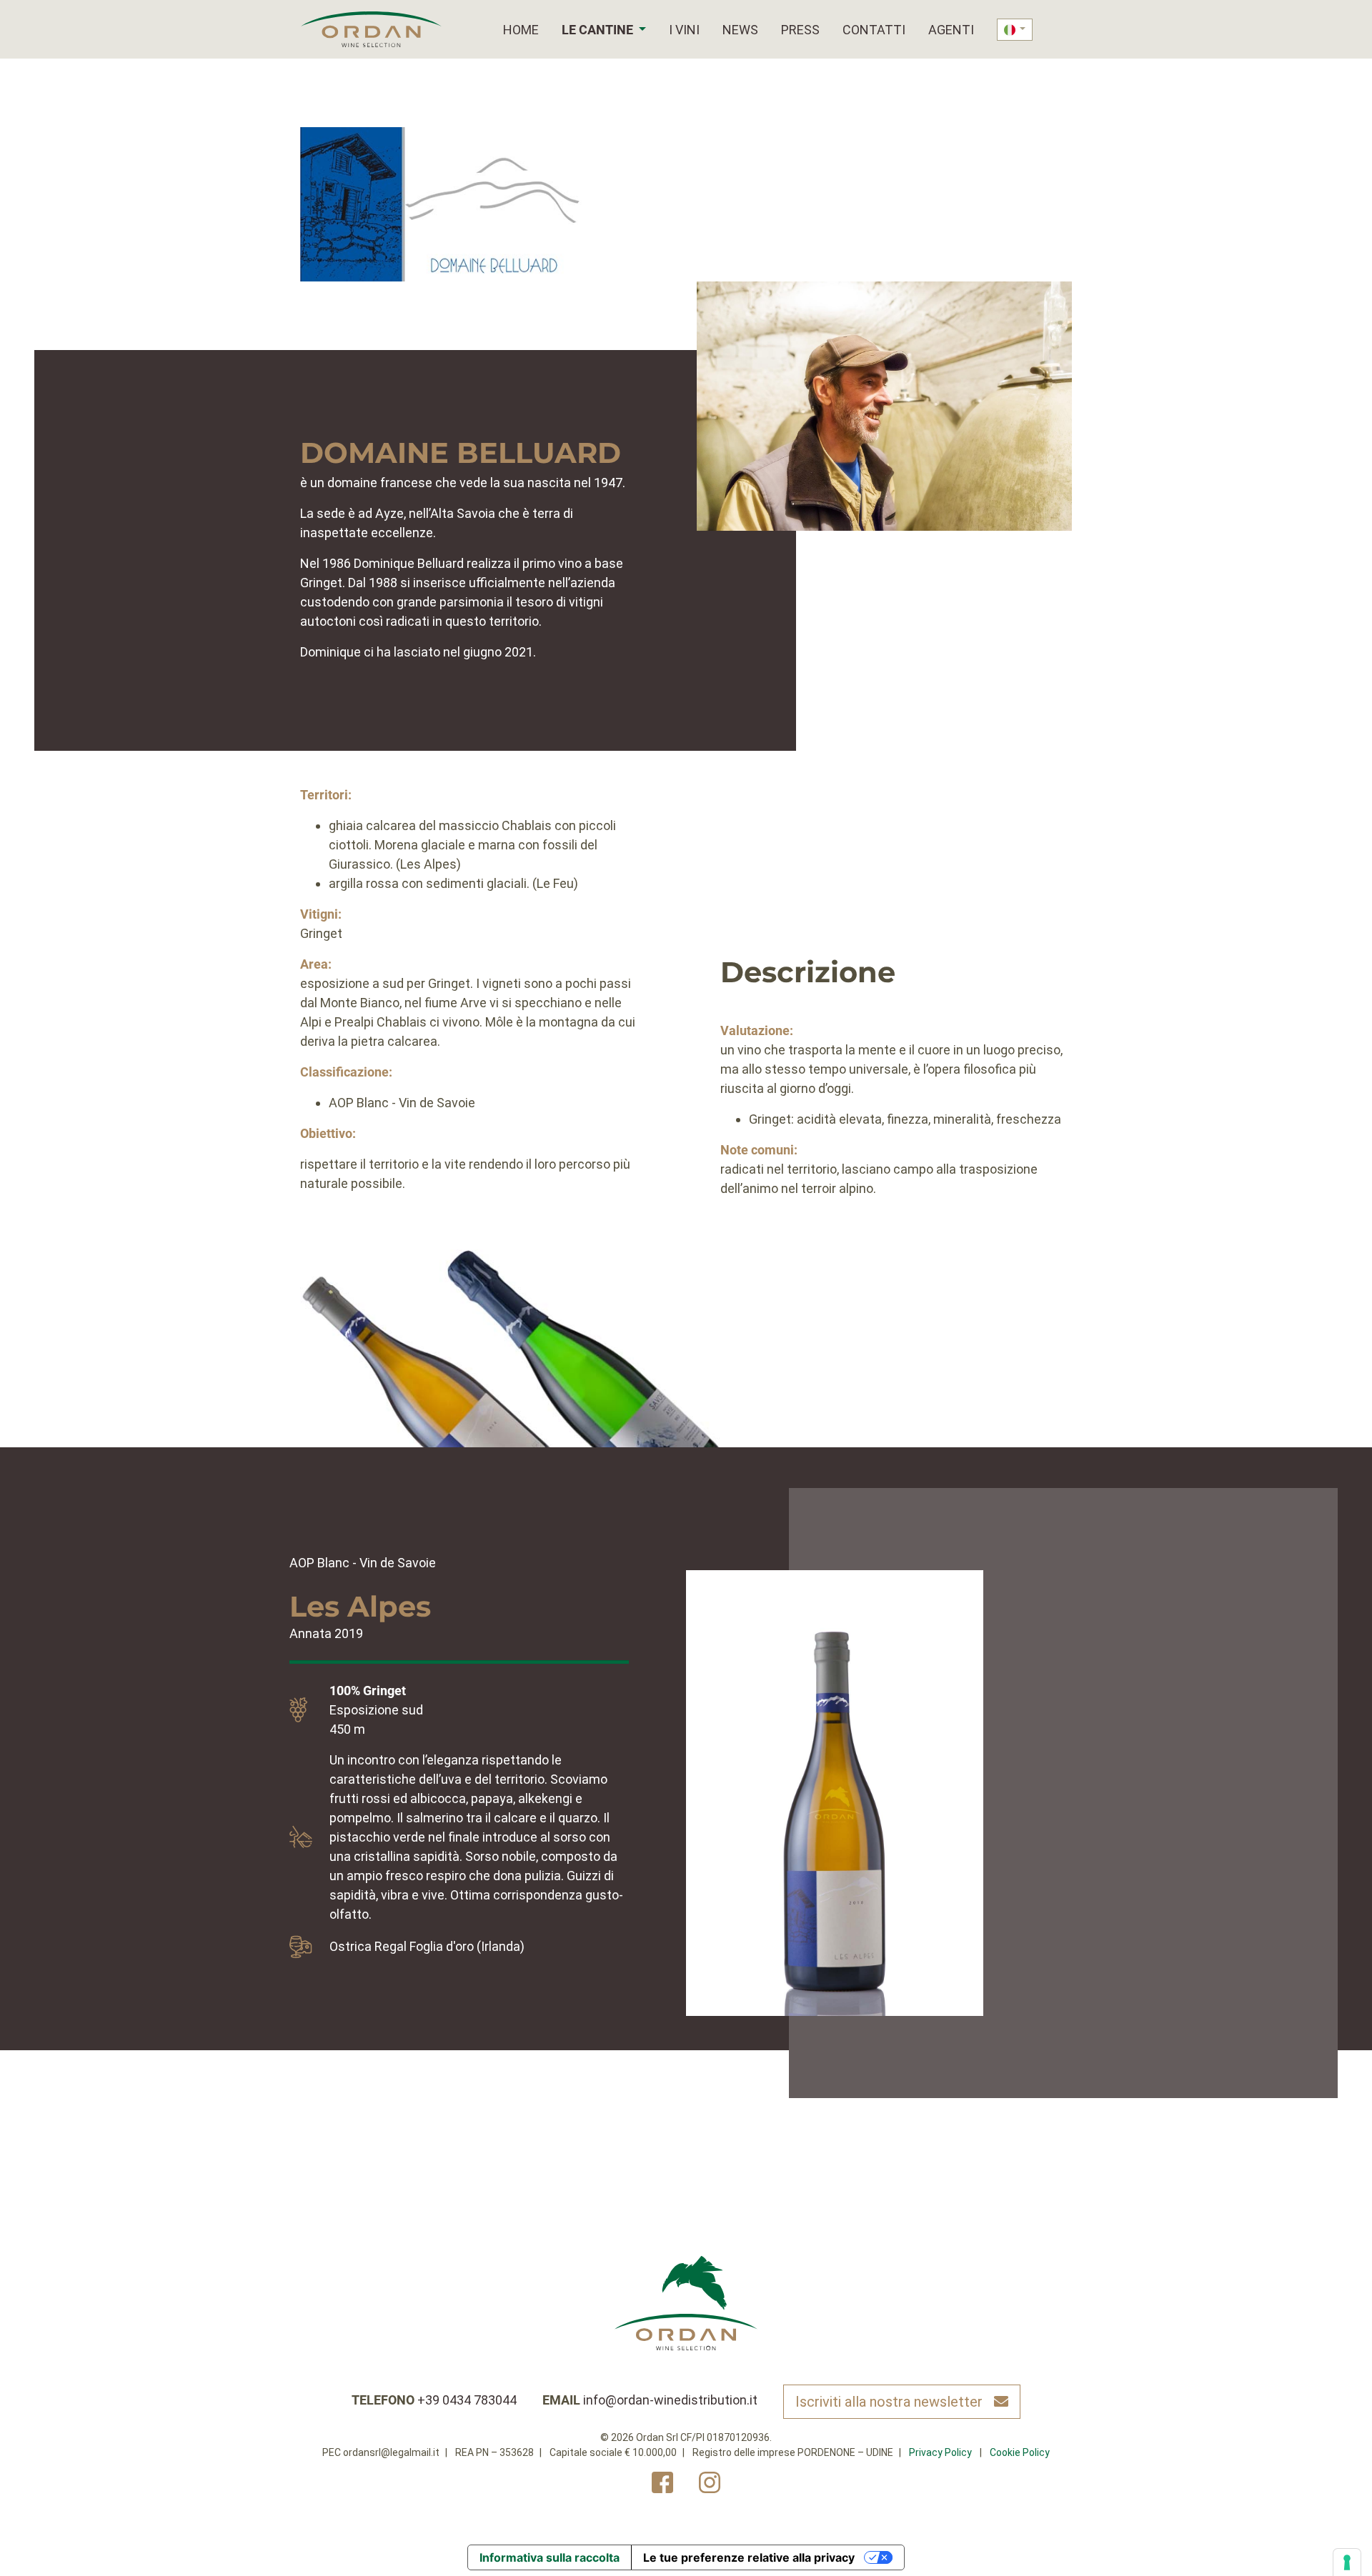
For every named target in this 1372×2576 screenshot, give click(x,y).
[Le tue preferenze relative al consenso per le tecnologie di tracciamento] (1347, 2562)
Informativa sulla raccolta (550, 2557)
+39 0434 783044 (467, 2400)
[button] (641, 30)
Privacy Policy (940, 2452)
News (740, 30)
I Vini (684, 30)
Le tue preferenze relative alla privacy (749, 2557)
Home (521, 30)
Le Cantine (597, 30)
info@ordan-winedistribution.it (670, 2400)
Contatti (874, 30)
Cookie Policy (1020, 2452)
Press (800, 30)
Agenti (951, 30)
